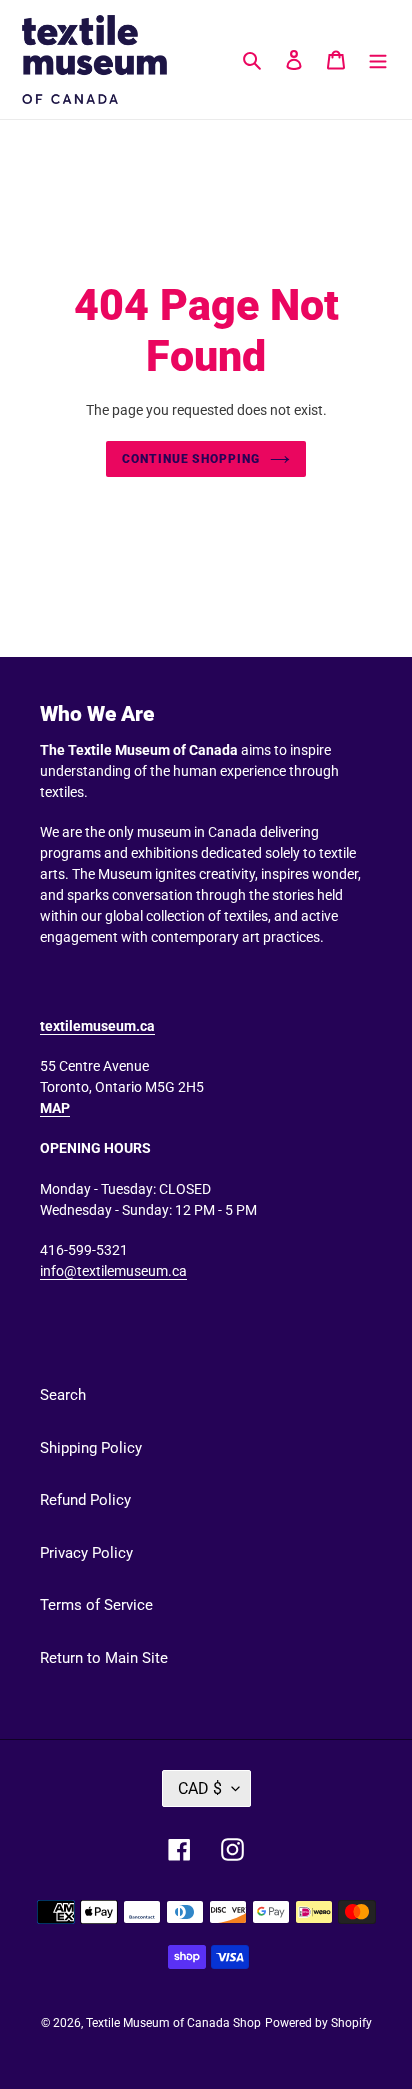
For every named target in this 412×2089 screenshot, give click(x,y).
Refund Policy (85, 1500)
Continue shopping (191, 459)
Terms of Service (96, 1605)
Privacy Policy (86, 1553)
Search (63, 1395)
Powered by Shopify (318, 2023)
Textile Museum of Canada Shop (173, 2023)
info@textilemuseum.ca (113, 1271)
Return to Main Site (104, 1658)
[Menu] (378, 59)
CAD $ (200, 1788)
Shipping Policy (91, 1448)
